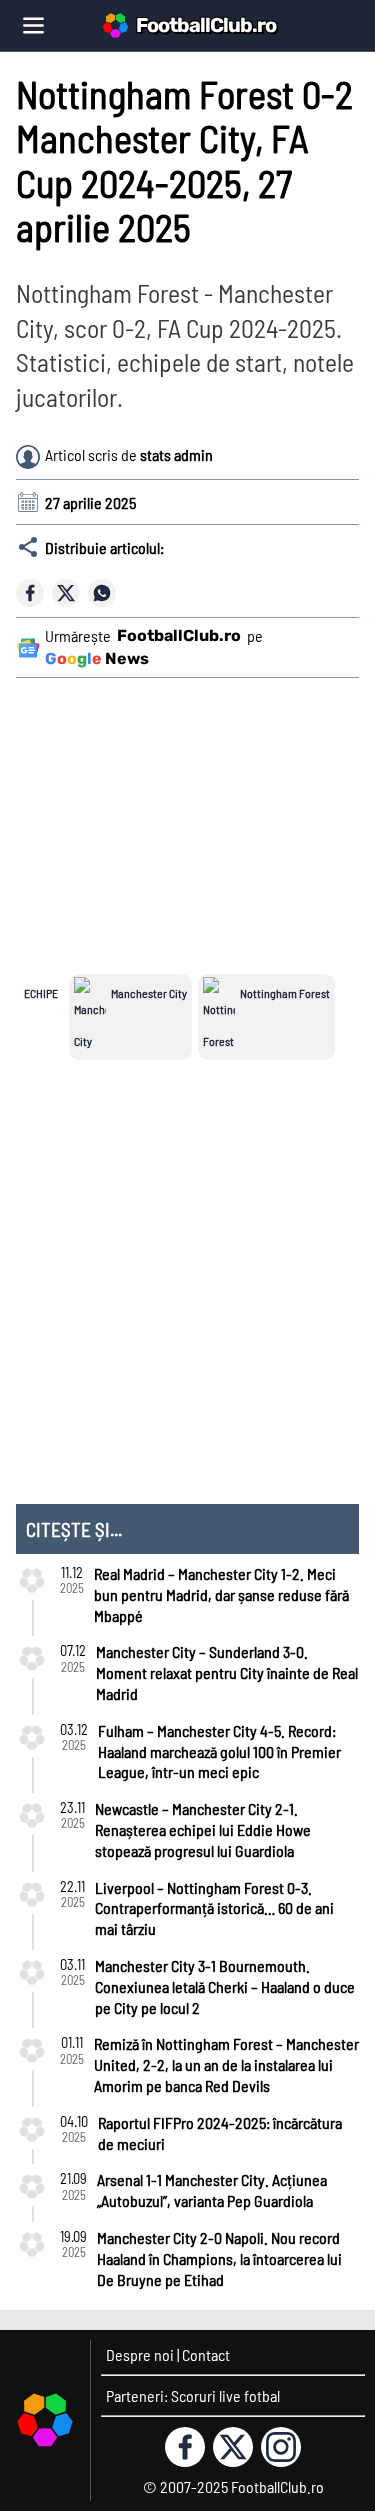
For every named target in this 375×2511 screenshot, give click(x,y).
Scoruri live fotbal (225, 2395)
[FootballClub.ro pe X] (233, 2447)
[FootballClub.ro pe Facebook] (185, 2447)
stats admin (176, 454)
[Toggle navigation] (33, 25)
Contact (206, 2354)
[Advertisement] (199, 813)
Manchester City (149, 993)
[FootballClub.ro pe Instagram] (281, 2447)
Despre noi (140, 2354)
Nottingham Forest (285, 993)
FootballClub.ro (206, 25)
